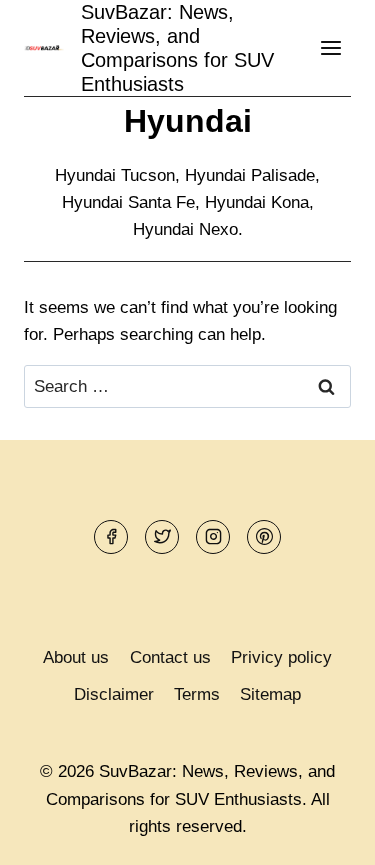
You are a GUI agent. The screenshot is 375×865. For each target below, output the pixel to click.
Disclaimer (114, 694)
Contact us (170, 657)
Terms (197, 694)
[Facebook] (111, 537)
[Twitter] (162, 537)
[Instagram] (213, 537)
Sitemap (270, 694)
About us (76, 657)
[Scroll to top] (324, 834)
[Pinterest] (264, 537)
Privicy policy (281, 657)
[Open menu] (330, 47)
